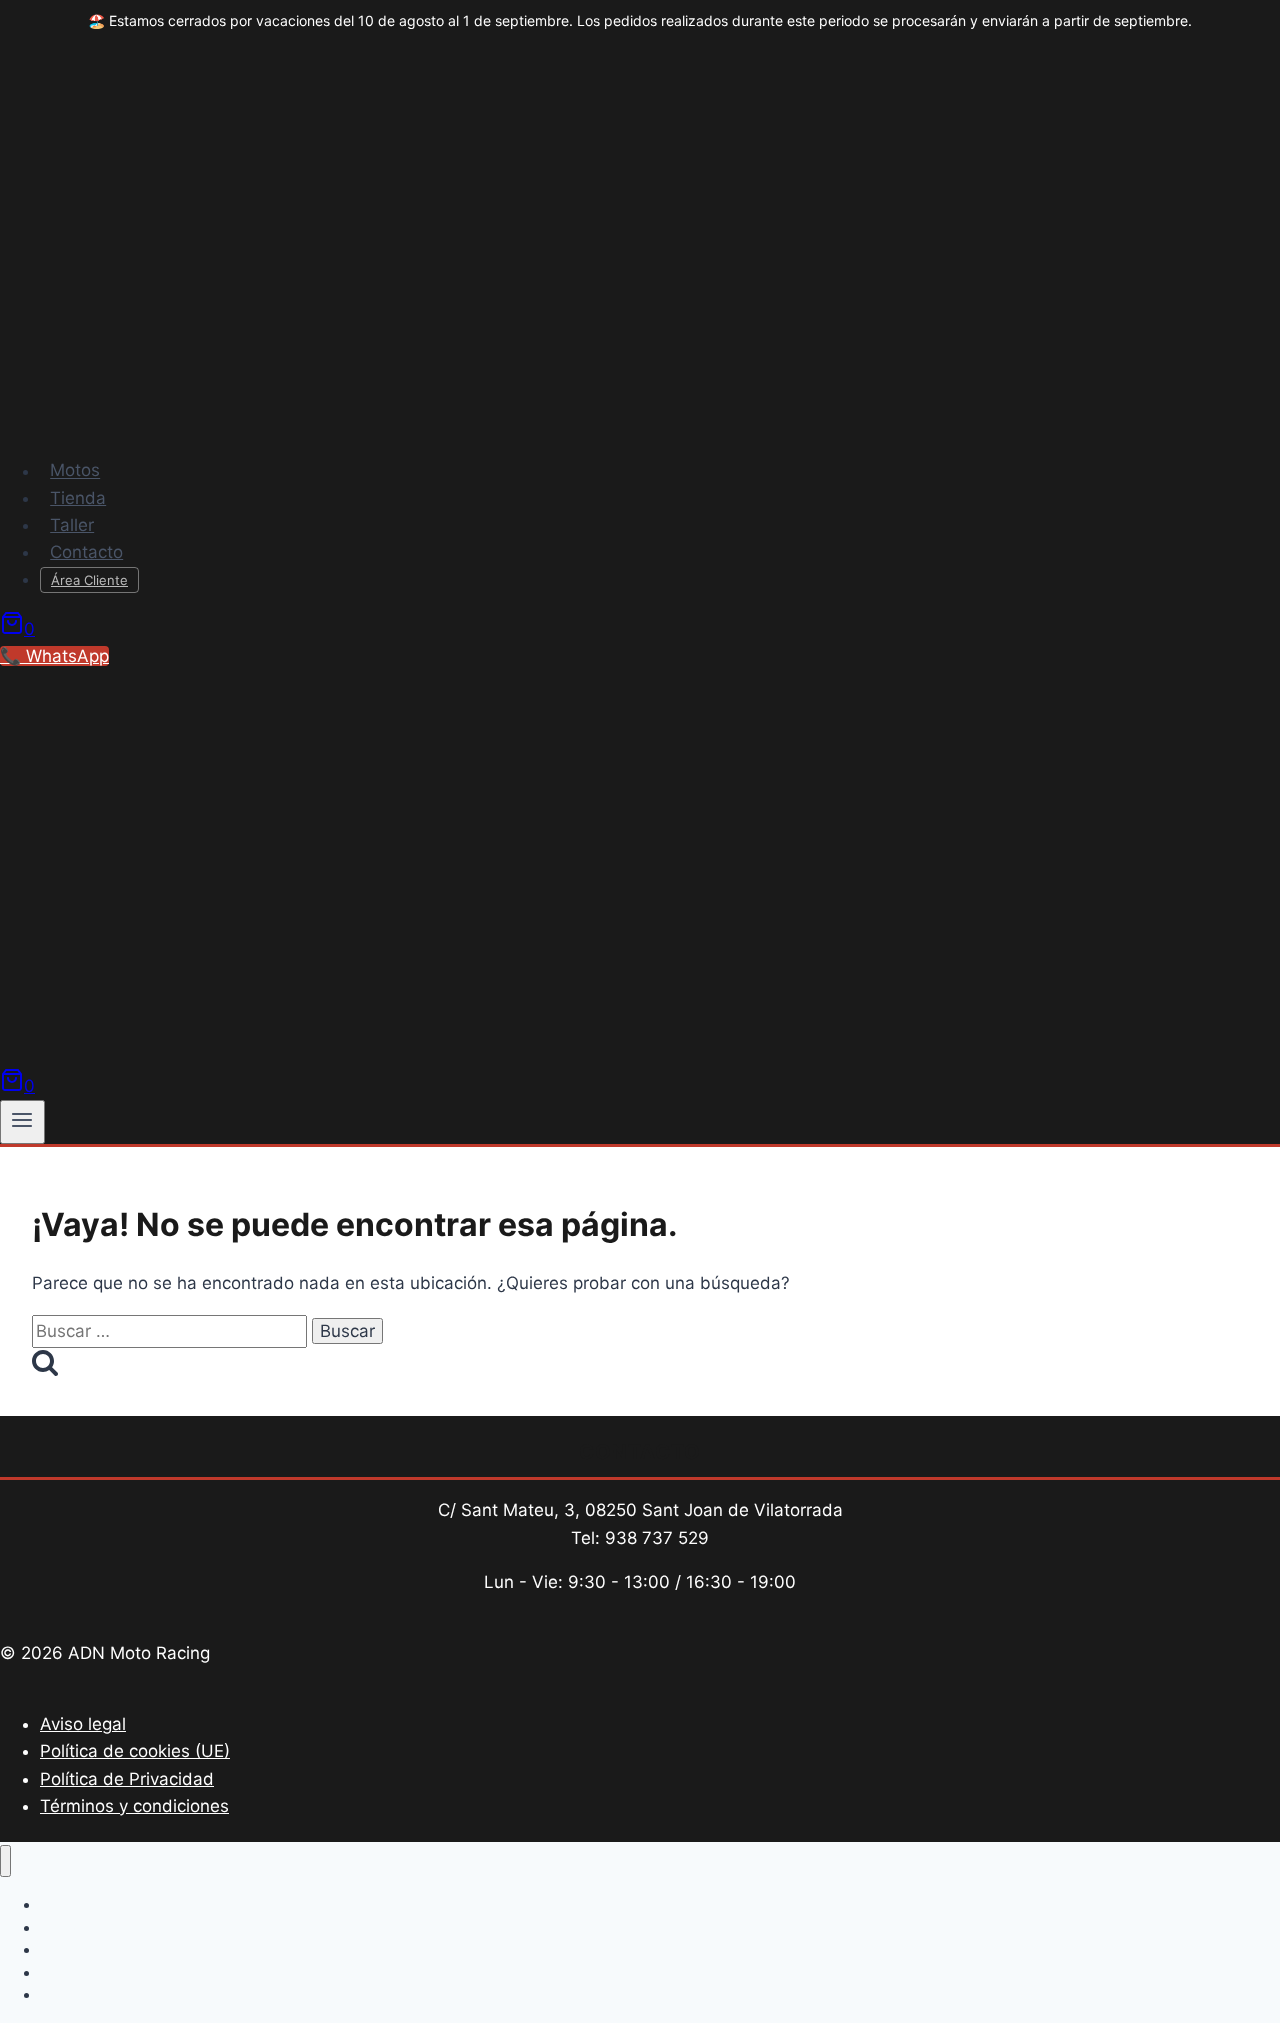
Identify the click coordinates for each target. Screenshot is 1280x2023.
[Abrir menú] (22, 1122)
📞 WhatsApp (54, 656)
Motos (75, 471)
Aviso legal (83, 1724)
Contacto (86, 552)
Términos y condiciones (134, 1806)
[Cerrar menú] (5, 1861)
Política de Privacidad (127, 1779)
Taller (72, 525)
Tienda (78, 498)
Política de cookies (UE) (135, 1751)
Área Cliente (89, 580)
